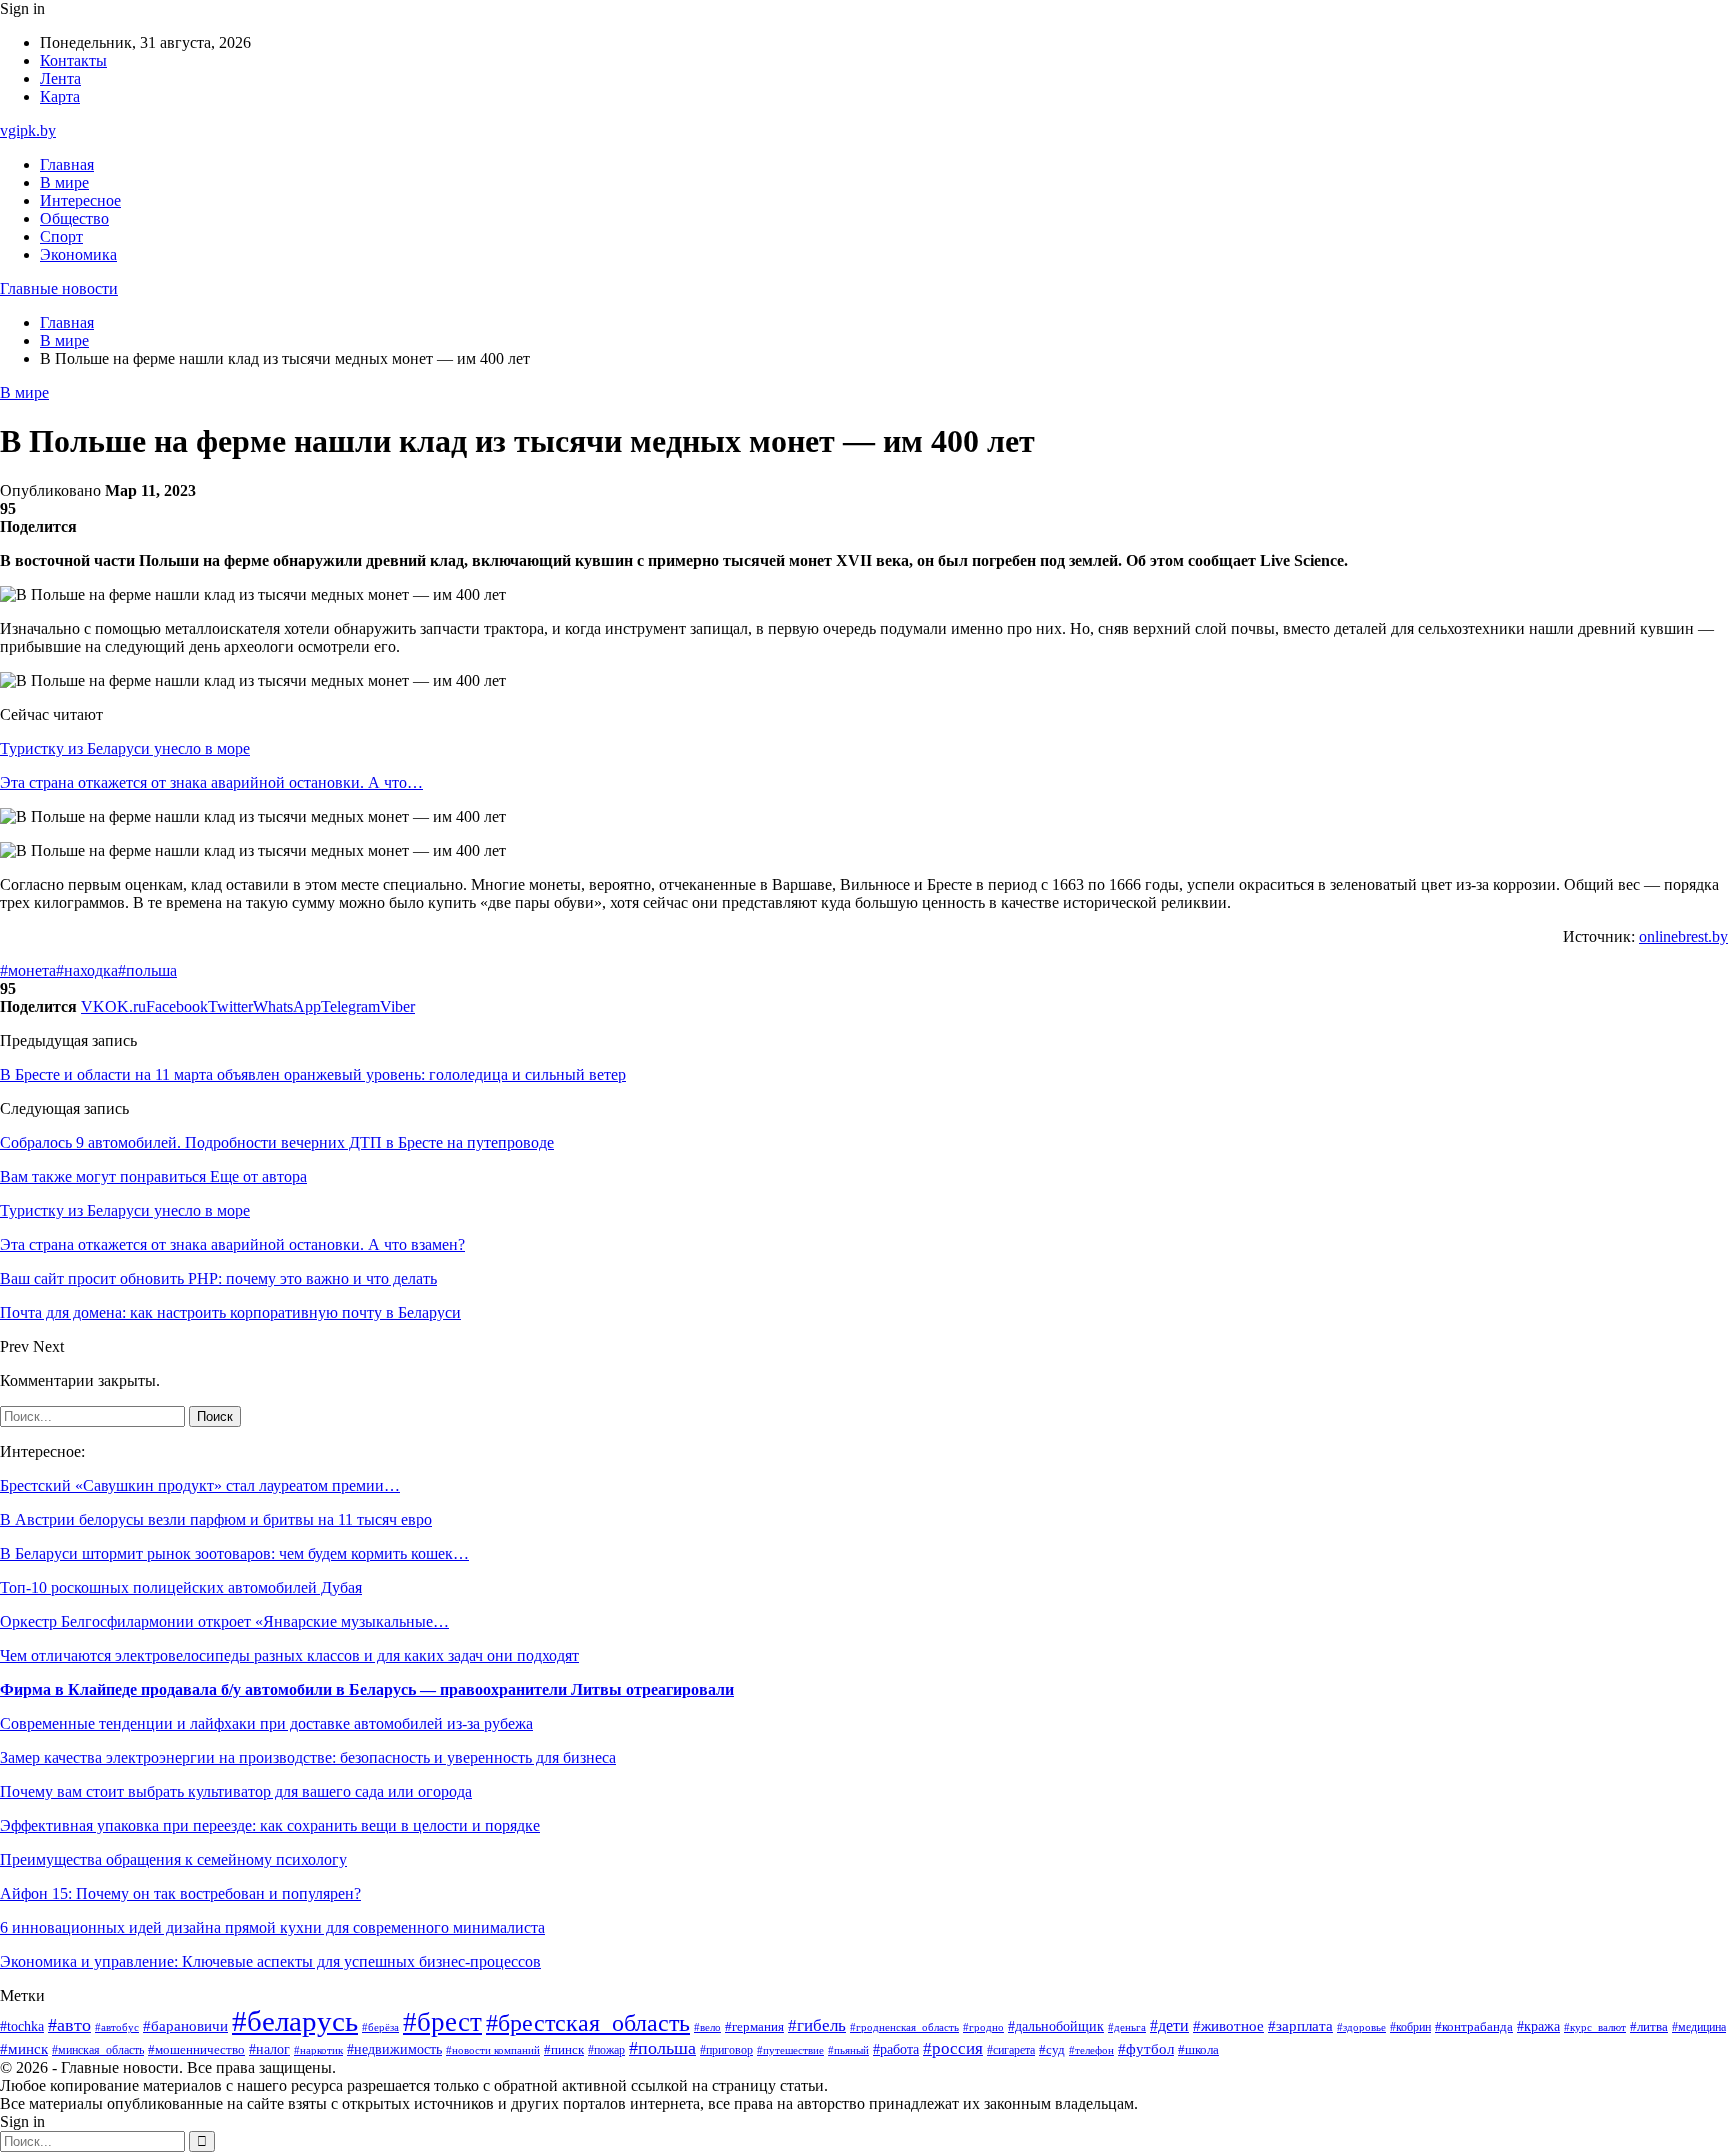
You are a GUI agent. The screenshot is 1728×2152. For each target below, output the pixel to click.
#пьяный (848, 2050)
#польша (147, 970)
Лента (60, 78)
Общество (74, 218)
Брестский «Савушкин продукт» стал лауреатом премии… (200, 1485)
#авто (69, 2025)
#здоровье (1361, 2027)
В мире (64, 182)
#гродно (983, 2027)
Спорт (61, 236)
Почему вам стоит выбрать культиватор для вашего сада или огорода (236, 1791)
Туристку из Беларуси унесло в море (125, 748)
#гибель (817, 2025)
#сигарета (1011, 2050)
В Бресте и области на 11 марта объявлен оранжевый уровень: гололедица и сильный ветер (313, 1074)
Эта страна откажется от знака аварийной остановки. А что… (211, 782)
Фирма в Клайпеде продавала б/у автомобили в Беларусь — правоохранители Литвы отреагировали (367, 1689)
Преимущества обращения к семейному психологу (173, 1859)
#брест (442, 2022)
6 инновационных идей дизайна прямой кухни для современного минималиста (272, 1927)
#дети (1169, 2025)
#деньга (1127, 2027)
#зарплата (1300, 2026)
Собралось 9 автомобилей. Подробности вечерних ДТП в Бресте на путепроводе (277, 1142)
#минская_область (98, 2050)
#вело (707, 2027)
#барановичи (185, 2026)
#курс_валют (1595, 2027)
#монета (28, 970)
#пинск (564, 2049)
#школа (1198, 2050)
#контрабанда (1474, 2026)
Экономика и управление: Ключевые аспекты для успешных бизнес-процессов (270, 1961)
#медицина (1699, 2027)
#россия (953, 2048)
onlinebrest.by (1683, 936)
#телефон (1091, 2050)
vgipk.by (28, 130)
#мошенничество (196, 2050)
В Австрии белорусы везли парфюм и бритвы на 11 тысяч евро (216, 1519)
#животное (1228, 2026)
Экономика (78, 254)
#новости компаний (493, 2050)
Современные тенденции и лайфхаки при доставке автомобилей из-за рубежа (266, 1723)
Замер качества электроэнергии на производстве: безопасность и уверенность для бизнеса (308, 1757)
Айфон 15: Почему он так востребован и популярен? (180, 1893)
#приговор (726, 2050)
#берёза (380, 2027)
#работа (896, 2049)
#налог (269, 2049)
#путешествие (790, 2050)
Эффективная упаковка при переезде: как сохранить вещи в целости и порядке (270, 1825)
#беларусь (295, 2021)
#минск (24, 2048)
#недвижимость (394, 2049)
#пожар (606, 2050)
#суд (1052, 2049)
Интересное (80, 200)
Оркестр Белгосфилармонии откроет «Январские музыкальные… (224, 1621)
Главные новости (59, 288)
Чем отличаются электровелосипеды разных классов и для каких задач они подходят (289, 1655)
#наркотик (318, 2050)
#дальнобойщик (1056, 2026)
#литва (1649, 2027)
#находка (87, 970)
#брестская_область (588, 2022)
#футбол (1146, 2049)
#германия (754, 2026)
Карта (60, 96)
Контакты (73, 60)
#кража (1538, 2026)
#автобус (117, 2027)
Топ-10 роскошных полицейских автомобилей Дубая (181, 1587)
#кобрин (1410, 2027)
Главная (67, 164)
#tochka (22, 2026)
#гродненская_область (904, 2027)
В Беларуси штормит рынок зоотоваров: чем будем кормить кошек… (234, 1553)
